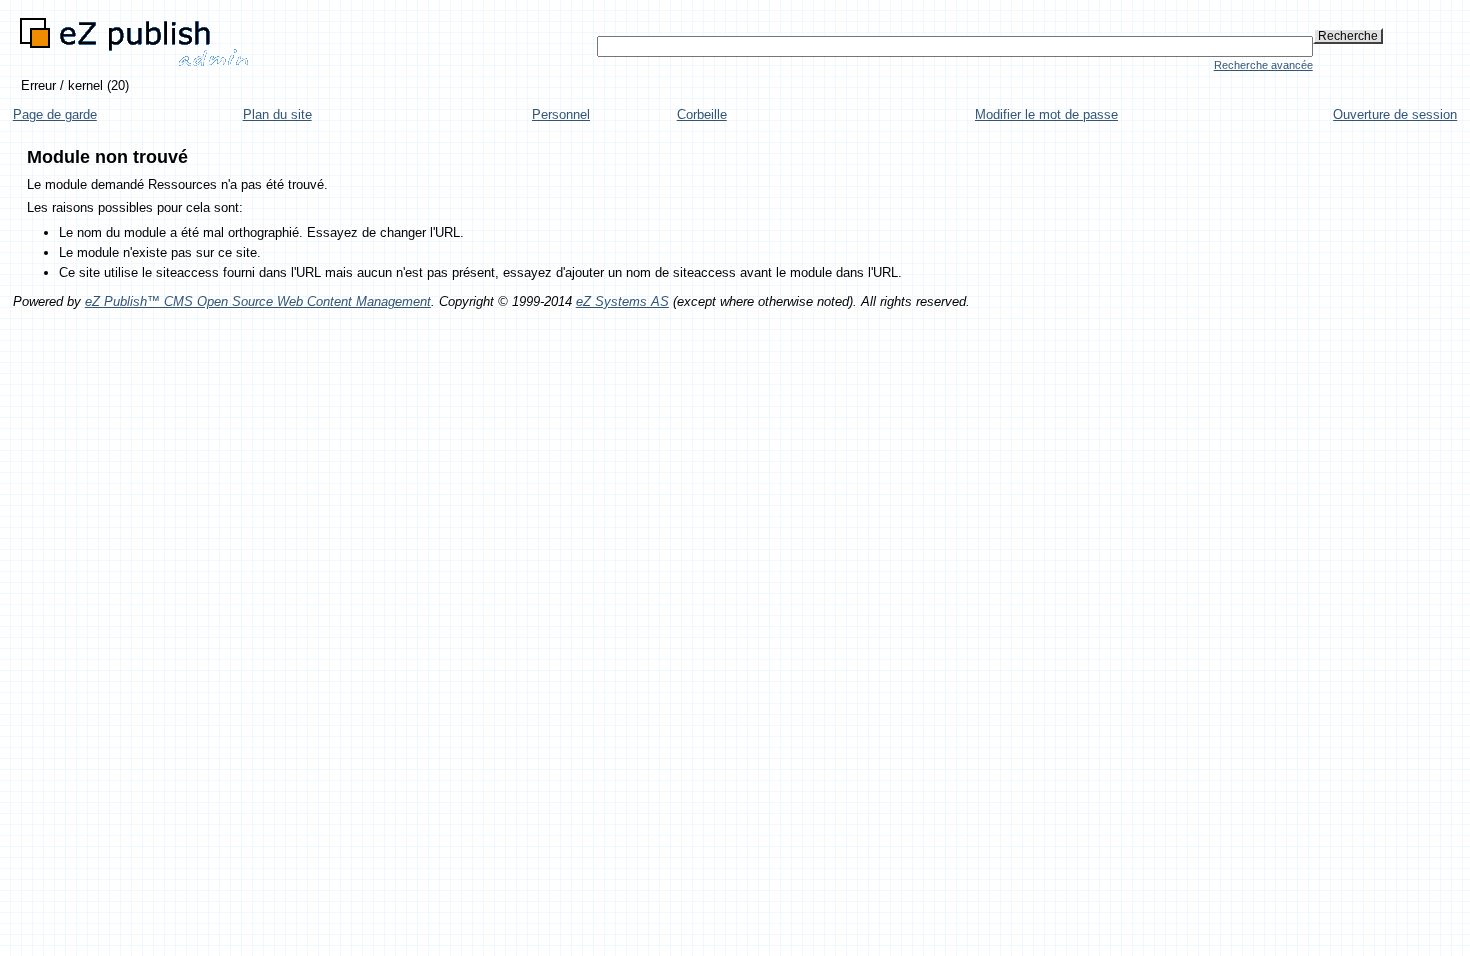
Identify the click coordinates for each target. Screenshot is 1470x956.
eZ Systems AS (622, 301)
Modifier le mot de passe (1046, 114)
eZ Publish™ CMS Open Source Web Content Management (258, 301)
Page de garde (55, 114)
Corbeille (702, 114)
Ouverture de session (1395, 114)
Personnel (561, 114)
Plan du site (277, 114)
